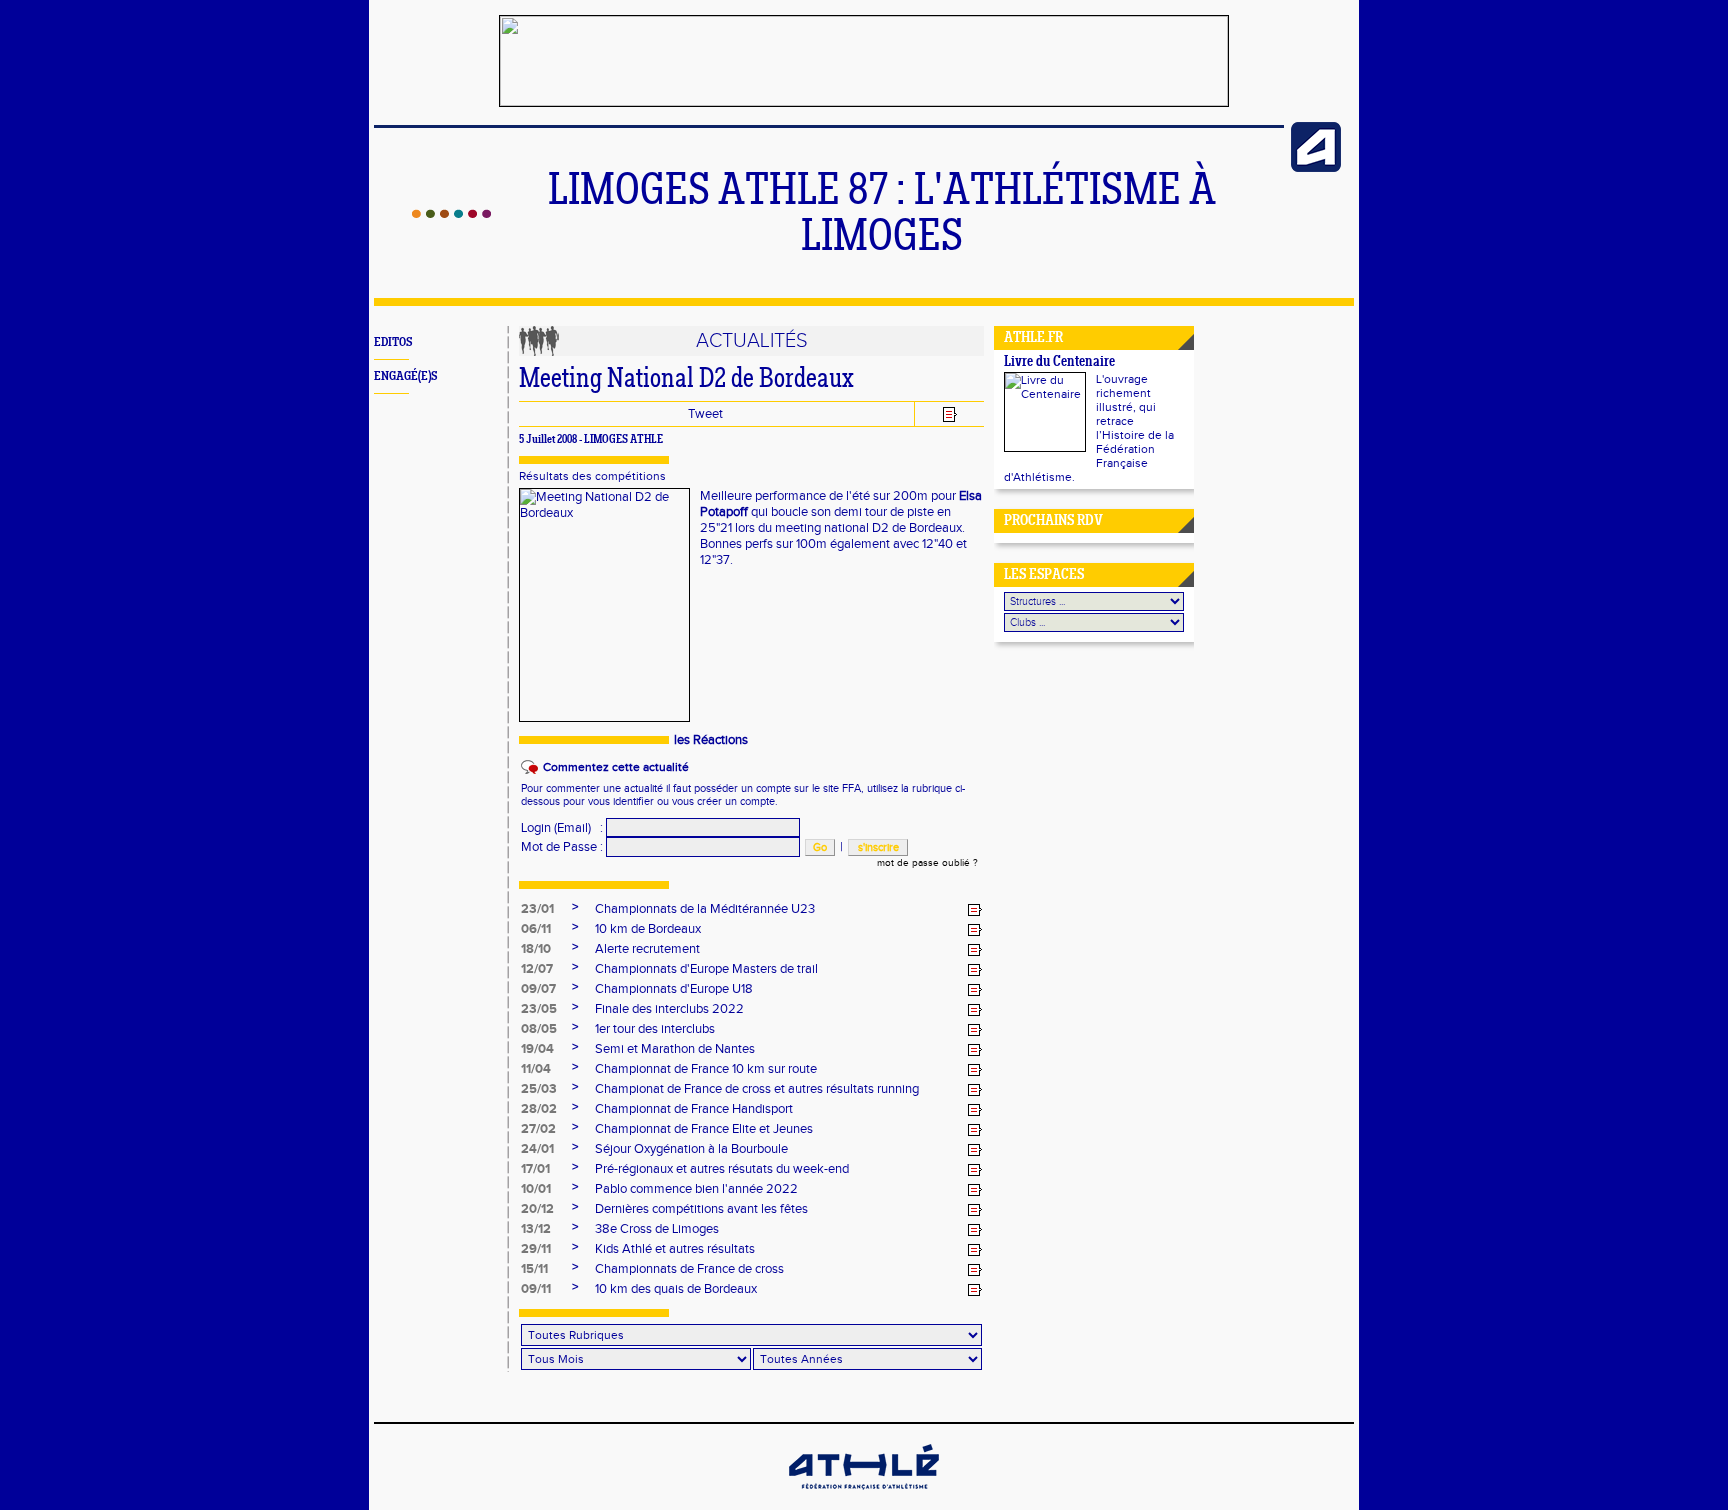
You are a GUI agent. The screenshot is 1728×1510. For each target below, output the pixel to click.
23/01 (537, 909)
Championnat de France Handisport (694, 1109)
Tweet (705, 414)
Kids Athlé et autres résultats (675, 1249)
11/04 (536, 1069)
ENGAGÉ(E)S (405, 376)
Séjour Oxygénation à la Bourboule (691, 1149)
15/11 (534, 1269)
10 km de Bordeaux (648, 929)
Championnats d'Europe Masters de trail (706, 969)
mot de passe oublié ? (927, 863)
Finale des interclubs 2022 (669, 1009)
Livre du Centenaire (1059, 362)
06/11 (536, 929)
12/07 (537, 969)
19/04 (537, 1049)
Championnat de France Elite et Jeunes (704, 1129)
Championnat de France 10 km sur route (706, 1069)
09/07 (538, 989)
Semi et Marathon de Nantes (675, 1049)
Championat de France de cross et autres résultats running (757, 1089)
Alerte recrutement (647, 949)
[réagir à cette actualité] (975, 910)
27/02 (538, 1129)
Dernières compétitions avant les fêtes (701, 1209)
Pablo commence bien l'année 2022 (696, 1189)
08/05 (539, 1029)
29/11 (536, 1249)
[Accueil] (451, 214)
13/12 (536, 1229)
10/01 (536, 1189)
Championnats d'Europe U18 (674, 989)
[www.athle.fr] (1316, 168)
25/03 (539, 1089)
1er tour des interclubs (655, 1029)
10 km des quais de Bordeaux (676, 1289)
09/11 (536, 1289)
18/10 (536, 949)
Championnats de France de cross (689, 1269)
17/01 (535, 1169)
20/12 (537, 1209)
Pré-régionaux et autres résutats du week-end (722, 1169)
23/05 (539, 1009)
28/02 (539, 1109)
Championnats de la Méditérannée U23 (705, 909)
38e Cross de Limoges (657, 1229)
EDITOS (393, 342)
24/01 (537, 1149)
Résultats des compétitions (592, 476)
